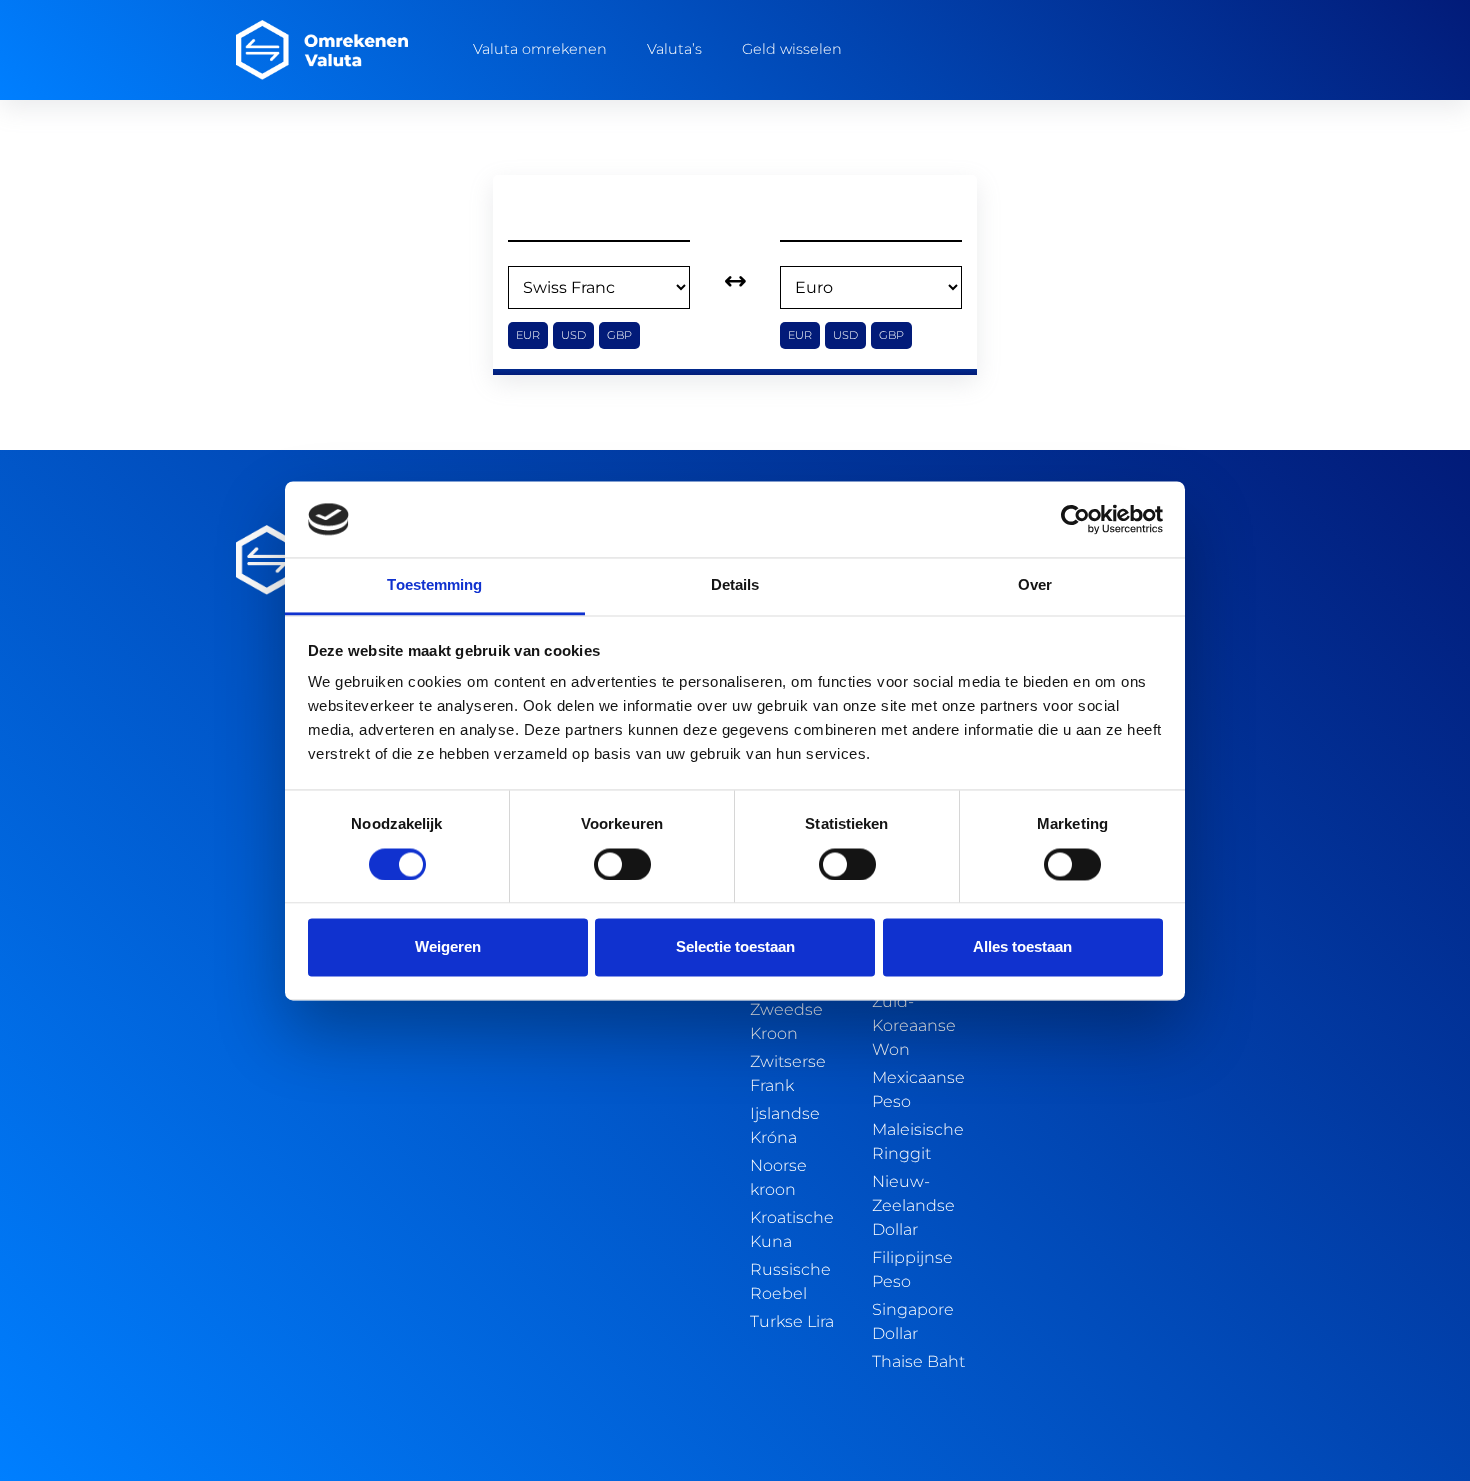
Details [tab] (735, 585)
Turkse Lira (792, 1321)
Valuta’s (674, 49)
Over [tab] (1035, 585)
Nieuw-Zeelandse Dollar (913, 1205)
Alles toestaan (1022, 947)
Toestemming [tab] (434, 585)
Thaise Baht (918, 1361)
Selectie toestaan (735, 947)
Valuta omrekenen (540, 49)
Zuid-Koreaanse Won (914, 1025)
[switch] (622, 864)
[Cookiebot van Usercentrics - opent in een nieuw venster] (1075, 519)
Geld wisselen (792, 49)
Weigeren (448, 947)
